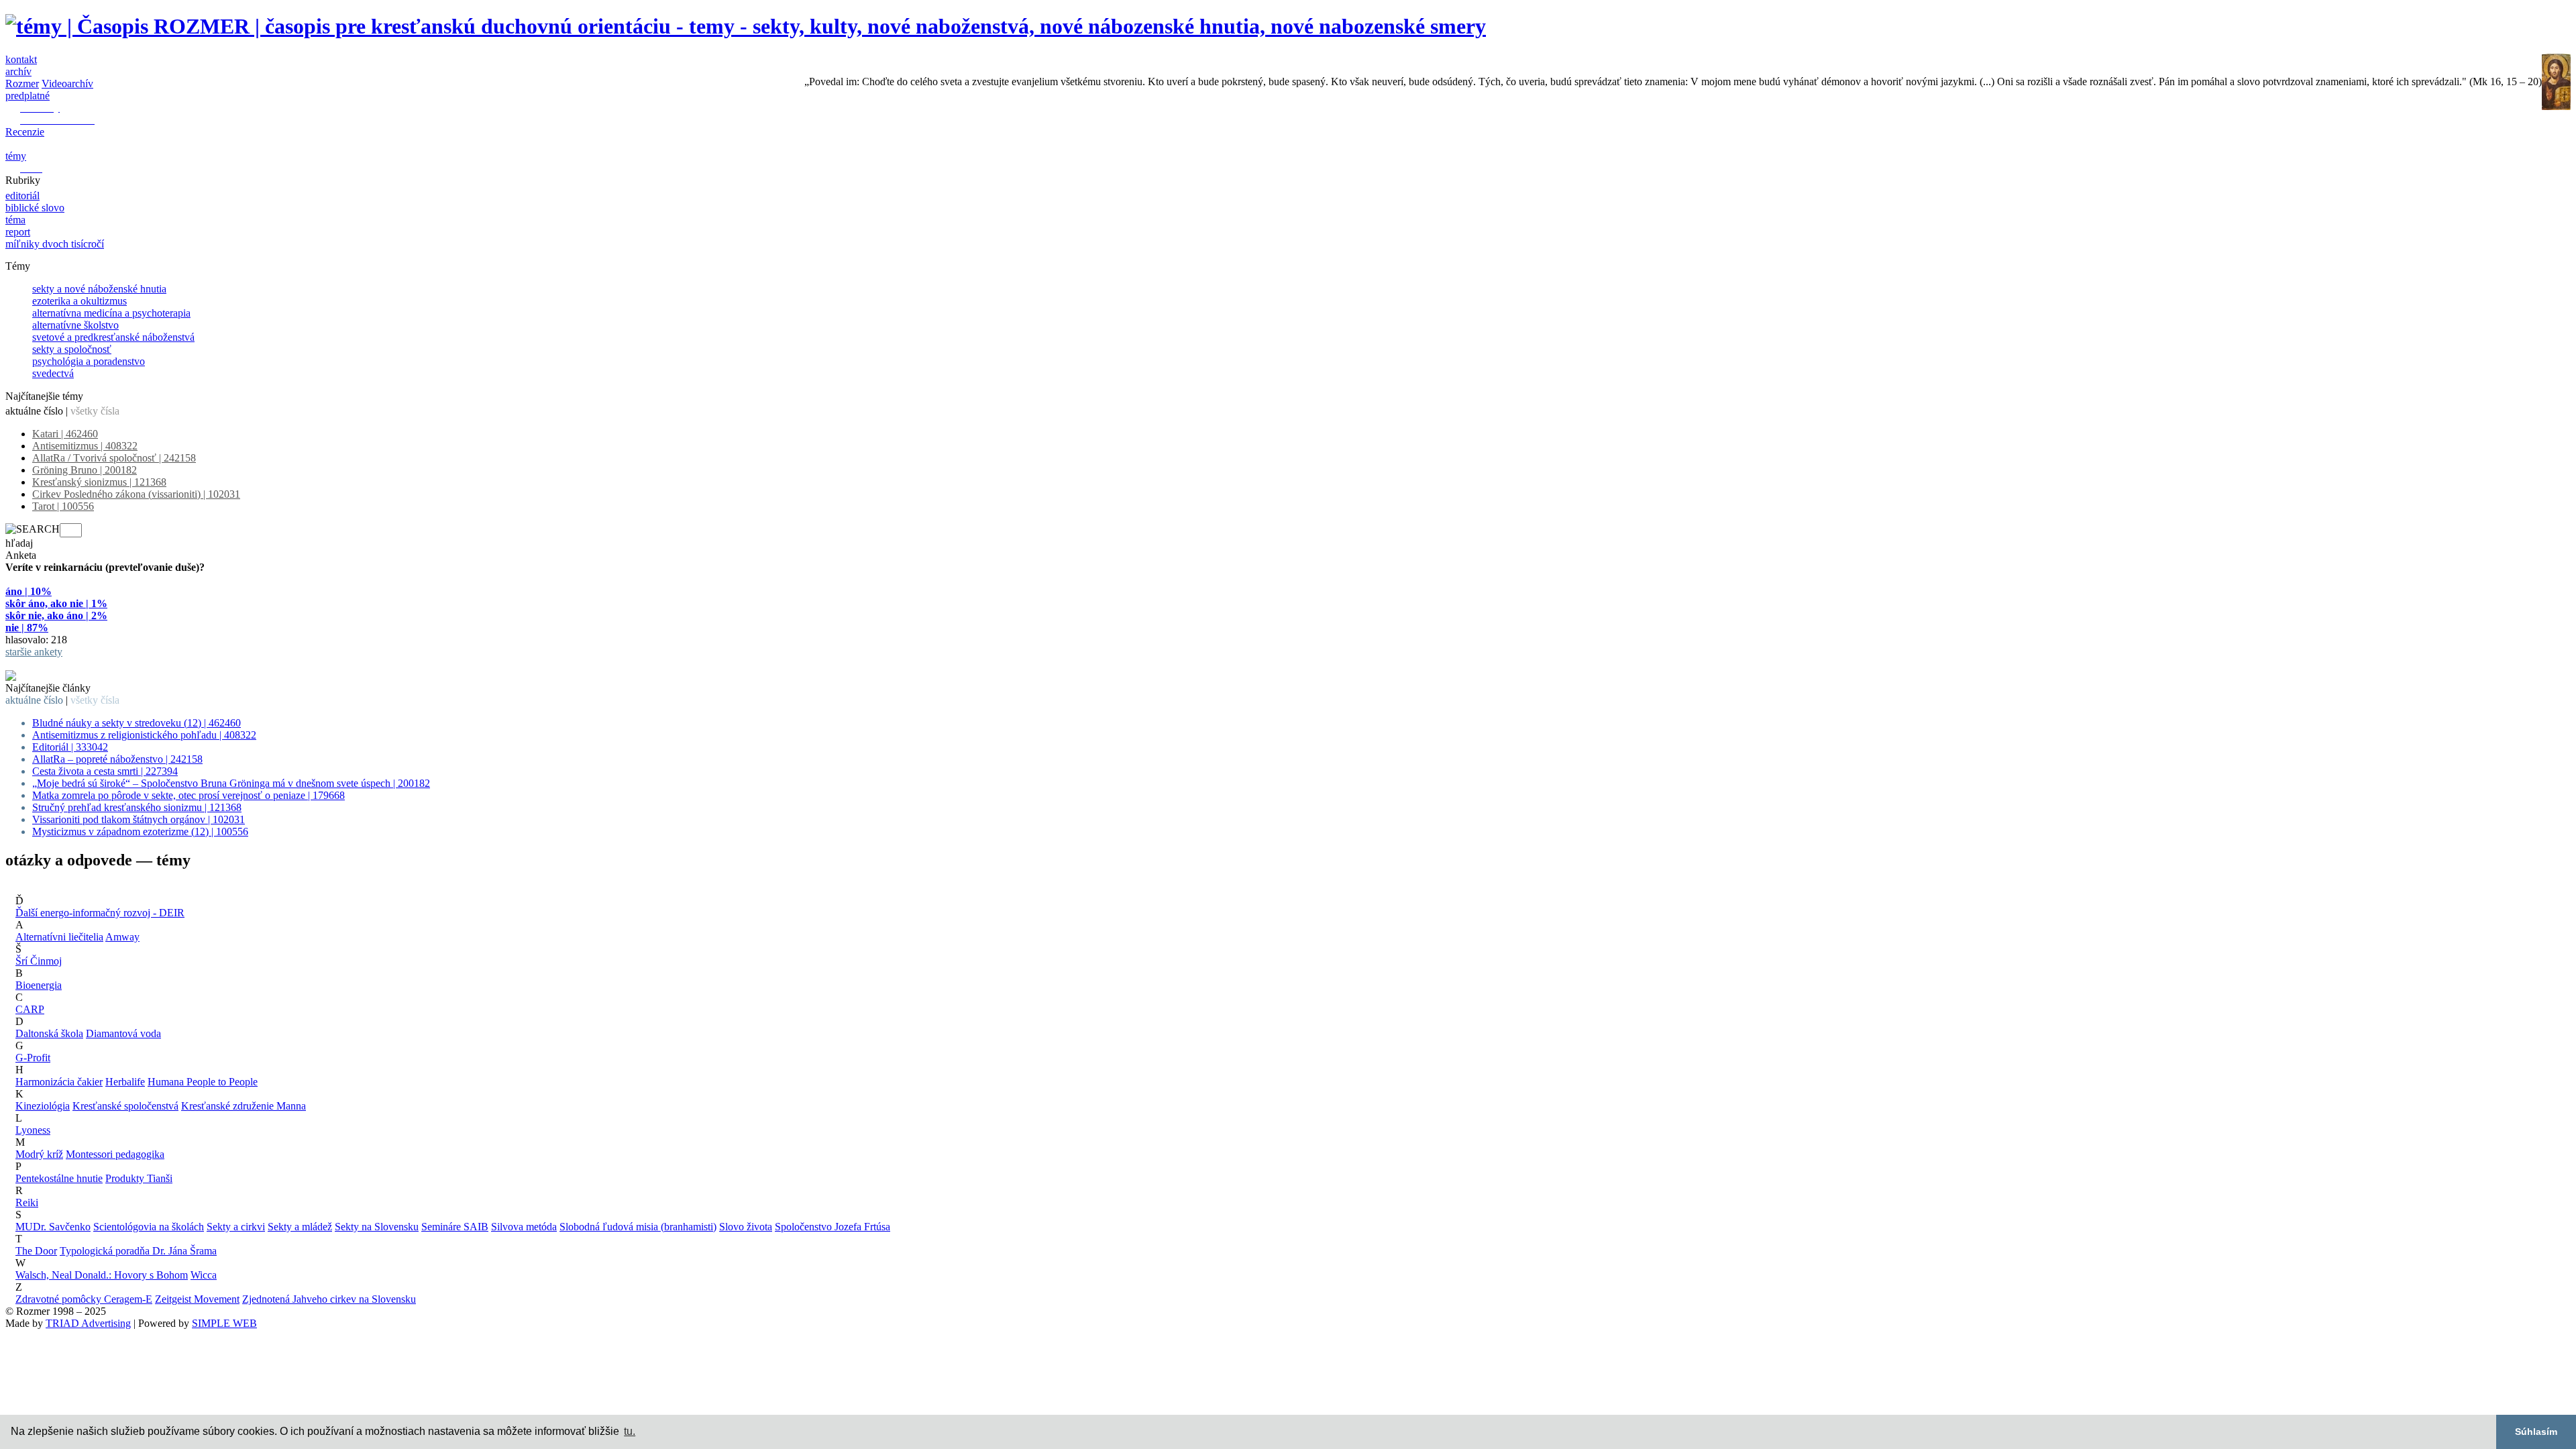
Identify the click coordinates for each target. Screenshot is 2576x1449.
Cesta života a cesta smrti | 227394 (105, 771)
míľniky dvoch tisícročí (55, 244)
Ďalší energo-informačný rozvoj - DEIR (100, 913)
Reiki (27, 1202)
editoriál (22, 196)
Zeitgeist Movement (197, 1299)
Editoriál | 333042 (70, 747)
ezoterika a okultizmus (79, 301)
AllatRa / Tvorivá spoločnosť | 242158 (114, 458)
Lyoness (33, 1130)
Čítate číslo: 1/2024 (46, 664)
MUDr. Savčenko (53, 1227)
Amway (122, 937)
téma (15, 220)
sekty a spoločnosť (72, 349)
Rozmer (22, 84)
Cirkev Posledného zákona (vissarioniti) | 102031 (136, 494)
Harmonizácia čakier (59, 1082)
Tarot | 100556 (63, 506)
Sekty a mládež (300, 1227)
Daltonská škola (49, 1033)
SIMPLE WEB (224, 1323)
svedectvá (53, 373)
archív (18, 71)
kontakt (21, 59)
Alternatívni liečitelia (59, 937)
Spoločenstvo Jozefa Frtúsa (833, 1227)
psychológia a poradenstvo (89, 361)
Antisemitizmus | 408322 (85, 446)
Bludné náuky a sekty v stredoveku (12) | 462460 (137, 723)
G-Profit (33, 1058)
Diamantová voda (123, 1033)
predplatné (28, 96)
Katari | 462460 (65, 434)
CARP (30, 1009)
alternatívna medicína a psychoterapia (111, 313)
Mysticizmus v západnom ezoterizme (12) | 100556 (140, 831)
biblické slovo (35, 208)
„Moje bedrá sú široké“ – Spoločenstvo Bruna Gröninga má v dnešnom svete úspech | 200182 (231, 783)
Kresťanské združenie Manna (244, 1106)
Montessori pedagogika (115, 1154)
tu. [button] (630, 1431)
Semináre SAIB (455, 1227)
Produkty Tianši (139, 1178)
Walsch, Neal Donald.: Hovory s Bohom (102, 1275)
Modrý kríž (39, 1154)
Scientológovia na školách (149, 1227)
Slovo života (746, 1227)
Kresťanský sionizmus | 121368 (99, 482)
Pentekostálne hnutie (59, 1178)
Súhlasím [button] (2536, 1432)
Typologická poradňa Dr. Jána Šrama (138, 1251)
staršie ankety (34, 652)
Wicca (204, 1275)
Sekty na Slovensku (377, 1227)
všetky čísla (95, 411)
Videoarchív (67, 84)
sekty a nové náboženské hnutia (99, 289)
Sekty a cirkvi (236, 1227)
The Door (36, 1251)
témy (16, 156)
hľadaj (19, 543)
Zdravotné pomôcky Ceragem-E (84, 1299)
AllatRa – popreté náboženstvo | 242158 (117, 759)
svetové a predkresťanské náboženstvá (113, 337)
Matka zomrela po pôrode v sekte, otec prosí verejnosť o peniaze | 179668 (189, 795)
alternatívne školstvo (75, 325)
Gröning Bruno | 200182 (85, 470)
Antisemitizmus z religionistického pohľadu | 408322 (144, 735)
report (18, 232)
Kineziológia (43, 1106)
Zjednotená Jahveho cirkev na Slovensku (329, 1299)
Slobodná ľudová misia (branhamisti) (638, 1227)
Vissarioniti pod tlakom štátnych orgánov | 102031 (139, 819)
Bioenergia (39, 985)
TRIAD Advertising (88, 1323)
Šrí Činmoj (39, 961)
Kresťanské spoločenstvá (125, 1106)
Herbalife (125, 1082)
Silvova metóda (524, 1227)
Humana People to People (203, 1082)
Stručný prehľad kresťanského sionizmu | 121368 (137, 807)
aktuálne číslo (34, 411)
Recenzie (25, 132)
